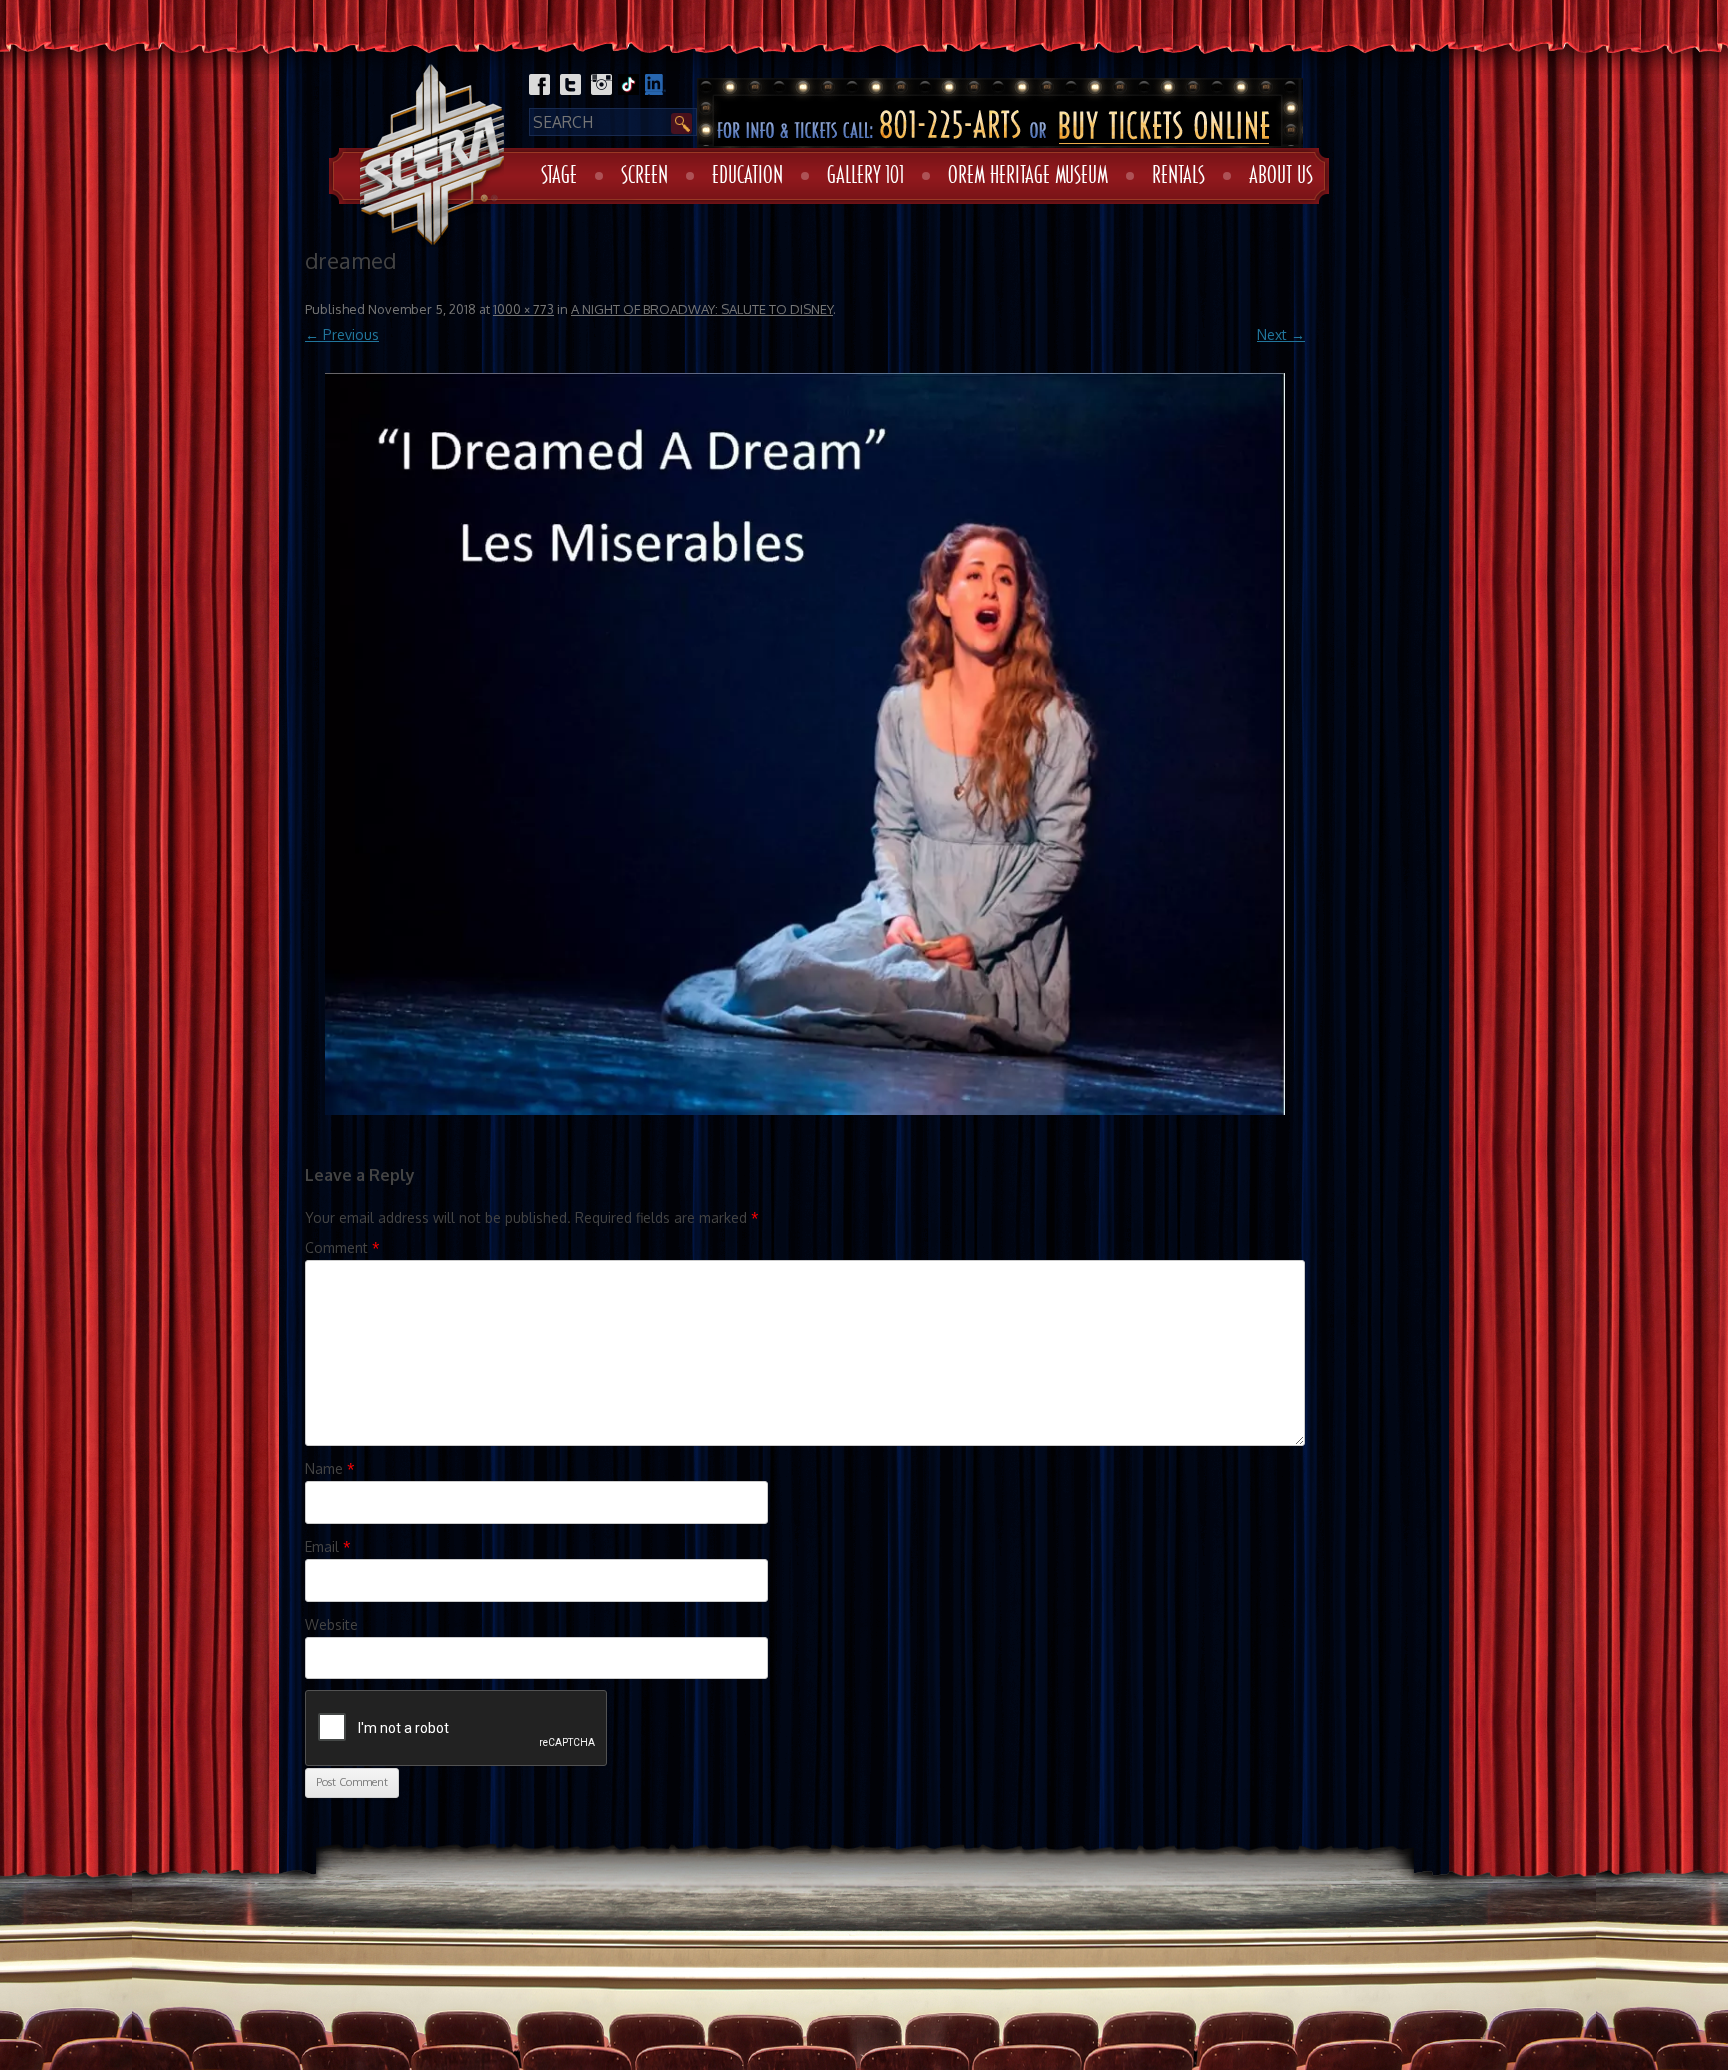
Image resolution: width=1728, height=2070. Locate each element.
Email (328, 1546)
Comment (342, 1247)
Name (330, 1468)
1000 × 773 (523, 309)
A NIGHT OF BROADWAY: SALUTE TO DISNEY (702, 309)
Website (331, 1624)
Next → (1281, 334)
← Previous (342, 334)
